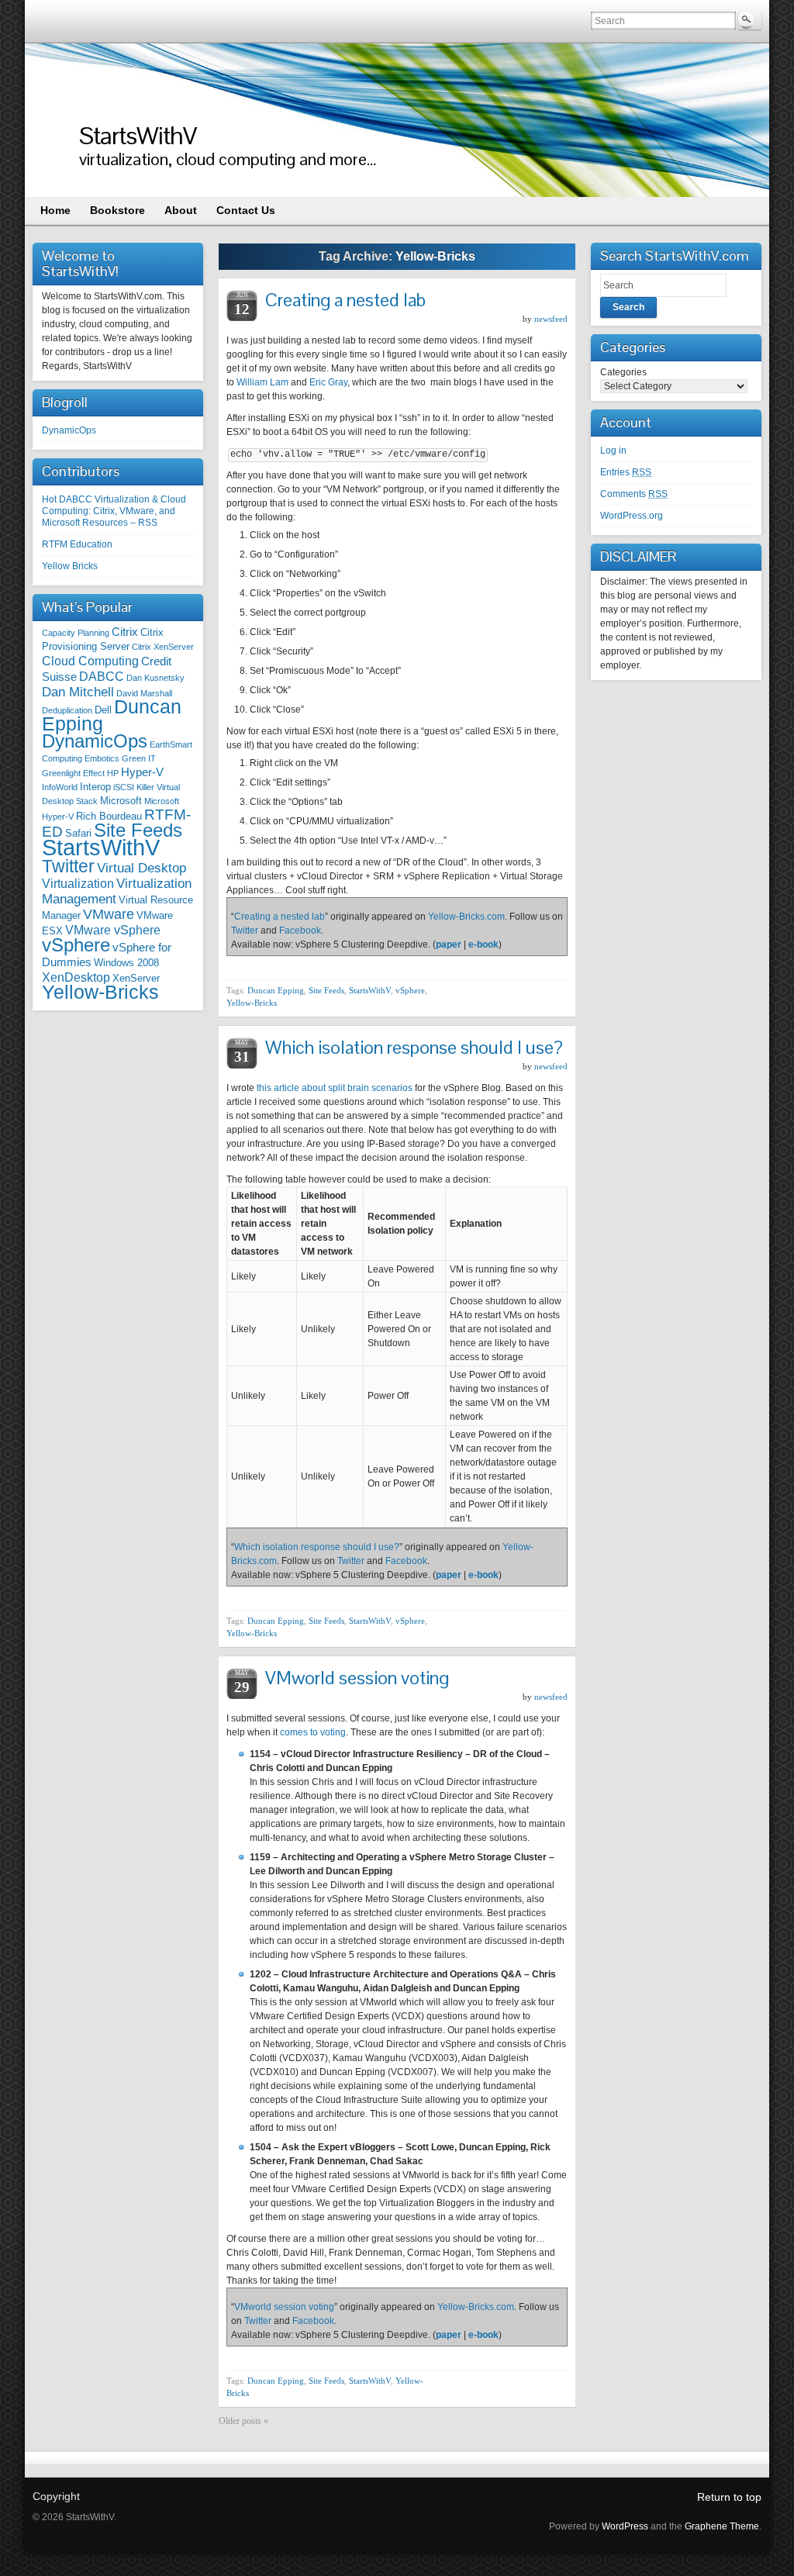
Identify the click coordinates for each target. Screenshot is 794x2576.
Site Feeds (138, 830)
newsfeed (551, 319)
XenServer (136, 978)
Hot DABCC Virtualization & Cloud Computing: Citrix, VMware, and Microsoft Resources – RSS (114, 511)
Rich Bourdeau (109, 816)
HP (113, 773)
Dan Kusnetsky (155, 678)
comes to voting (313, 1732)
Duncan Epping (276, 990)
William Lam (262, 382)
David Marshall (144, 693)
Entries (626, 472)
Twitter (68, 866)
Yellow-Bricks (100, 992)
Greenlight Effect (73, 773)
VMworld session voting (357, 1678)
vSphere (76, 945)
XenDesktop (76, 977)
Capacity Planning (76, 633)
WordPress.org (632, 516)
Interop (95, 787)
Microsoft (121, 801)
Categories (623, 372)
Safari (78, 833)
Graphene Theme (722, 2526)
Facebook (300, 931)
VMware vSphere (113, 930)
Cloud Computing (90, 661)
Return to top (729, 2497)
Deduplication (67, 710)
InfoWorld (60, 787)
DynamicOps (69, 430)
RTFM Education (77, 544)
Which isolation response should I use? (414, 1047)
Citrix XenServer (163, 647)
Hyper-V (142, 772)
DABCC (102, 676)
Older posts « (243, 2421)
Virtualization (78, 883)
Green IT (139, 758)
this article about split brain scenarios (335, 1088)
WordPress (625, 2526)
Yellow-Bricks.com (466, 917)
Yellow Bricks (70, 566)
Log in (613, 451)
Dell (103, 710)
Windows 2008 (126, 963)
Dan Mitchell (78, 692)
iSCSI (124, 787)
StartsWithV (138, 135)
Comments (634, 494)
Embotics (102, 758)
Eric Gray (328, 382)
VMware (109, 914)
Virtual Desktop (142, 868)
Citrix (125, 632)
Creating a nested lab (345, 300)
